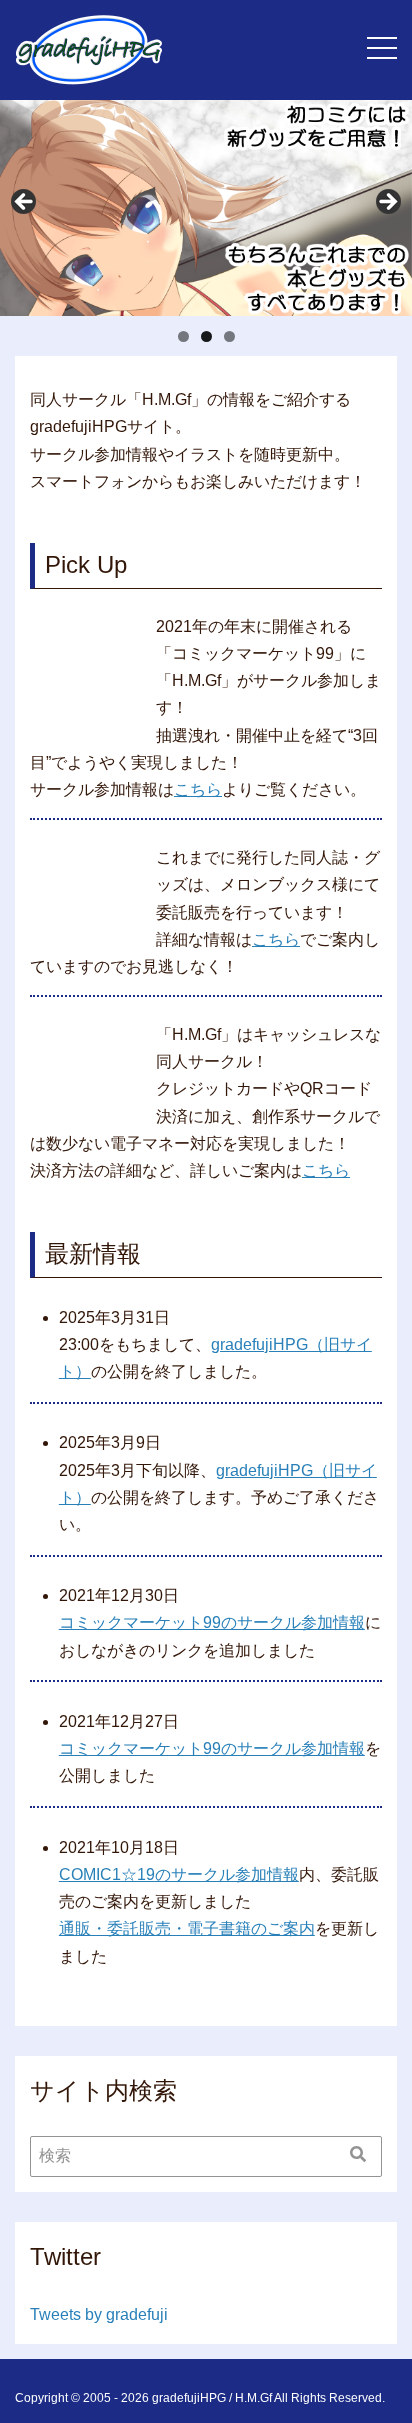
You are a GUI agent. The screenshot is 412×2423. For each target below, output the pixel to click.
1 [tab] (183, 336)
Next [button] (387, 203)
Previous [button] (25, 203)
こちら (198, 789)
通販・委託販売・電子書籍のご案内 (187, 1928)
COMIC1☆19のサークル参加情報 (179, 1874)
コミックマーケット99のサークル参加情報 (212, 1622)
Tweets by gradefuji (99, 2314)
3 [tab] (229, 336)
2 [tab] (206, 336)
